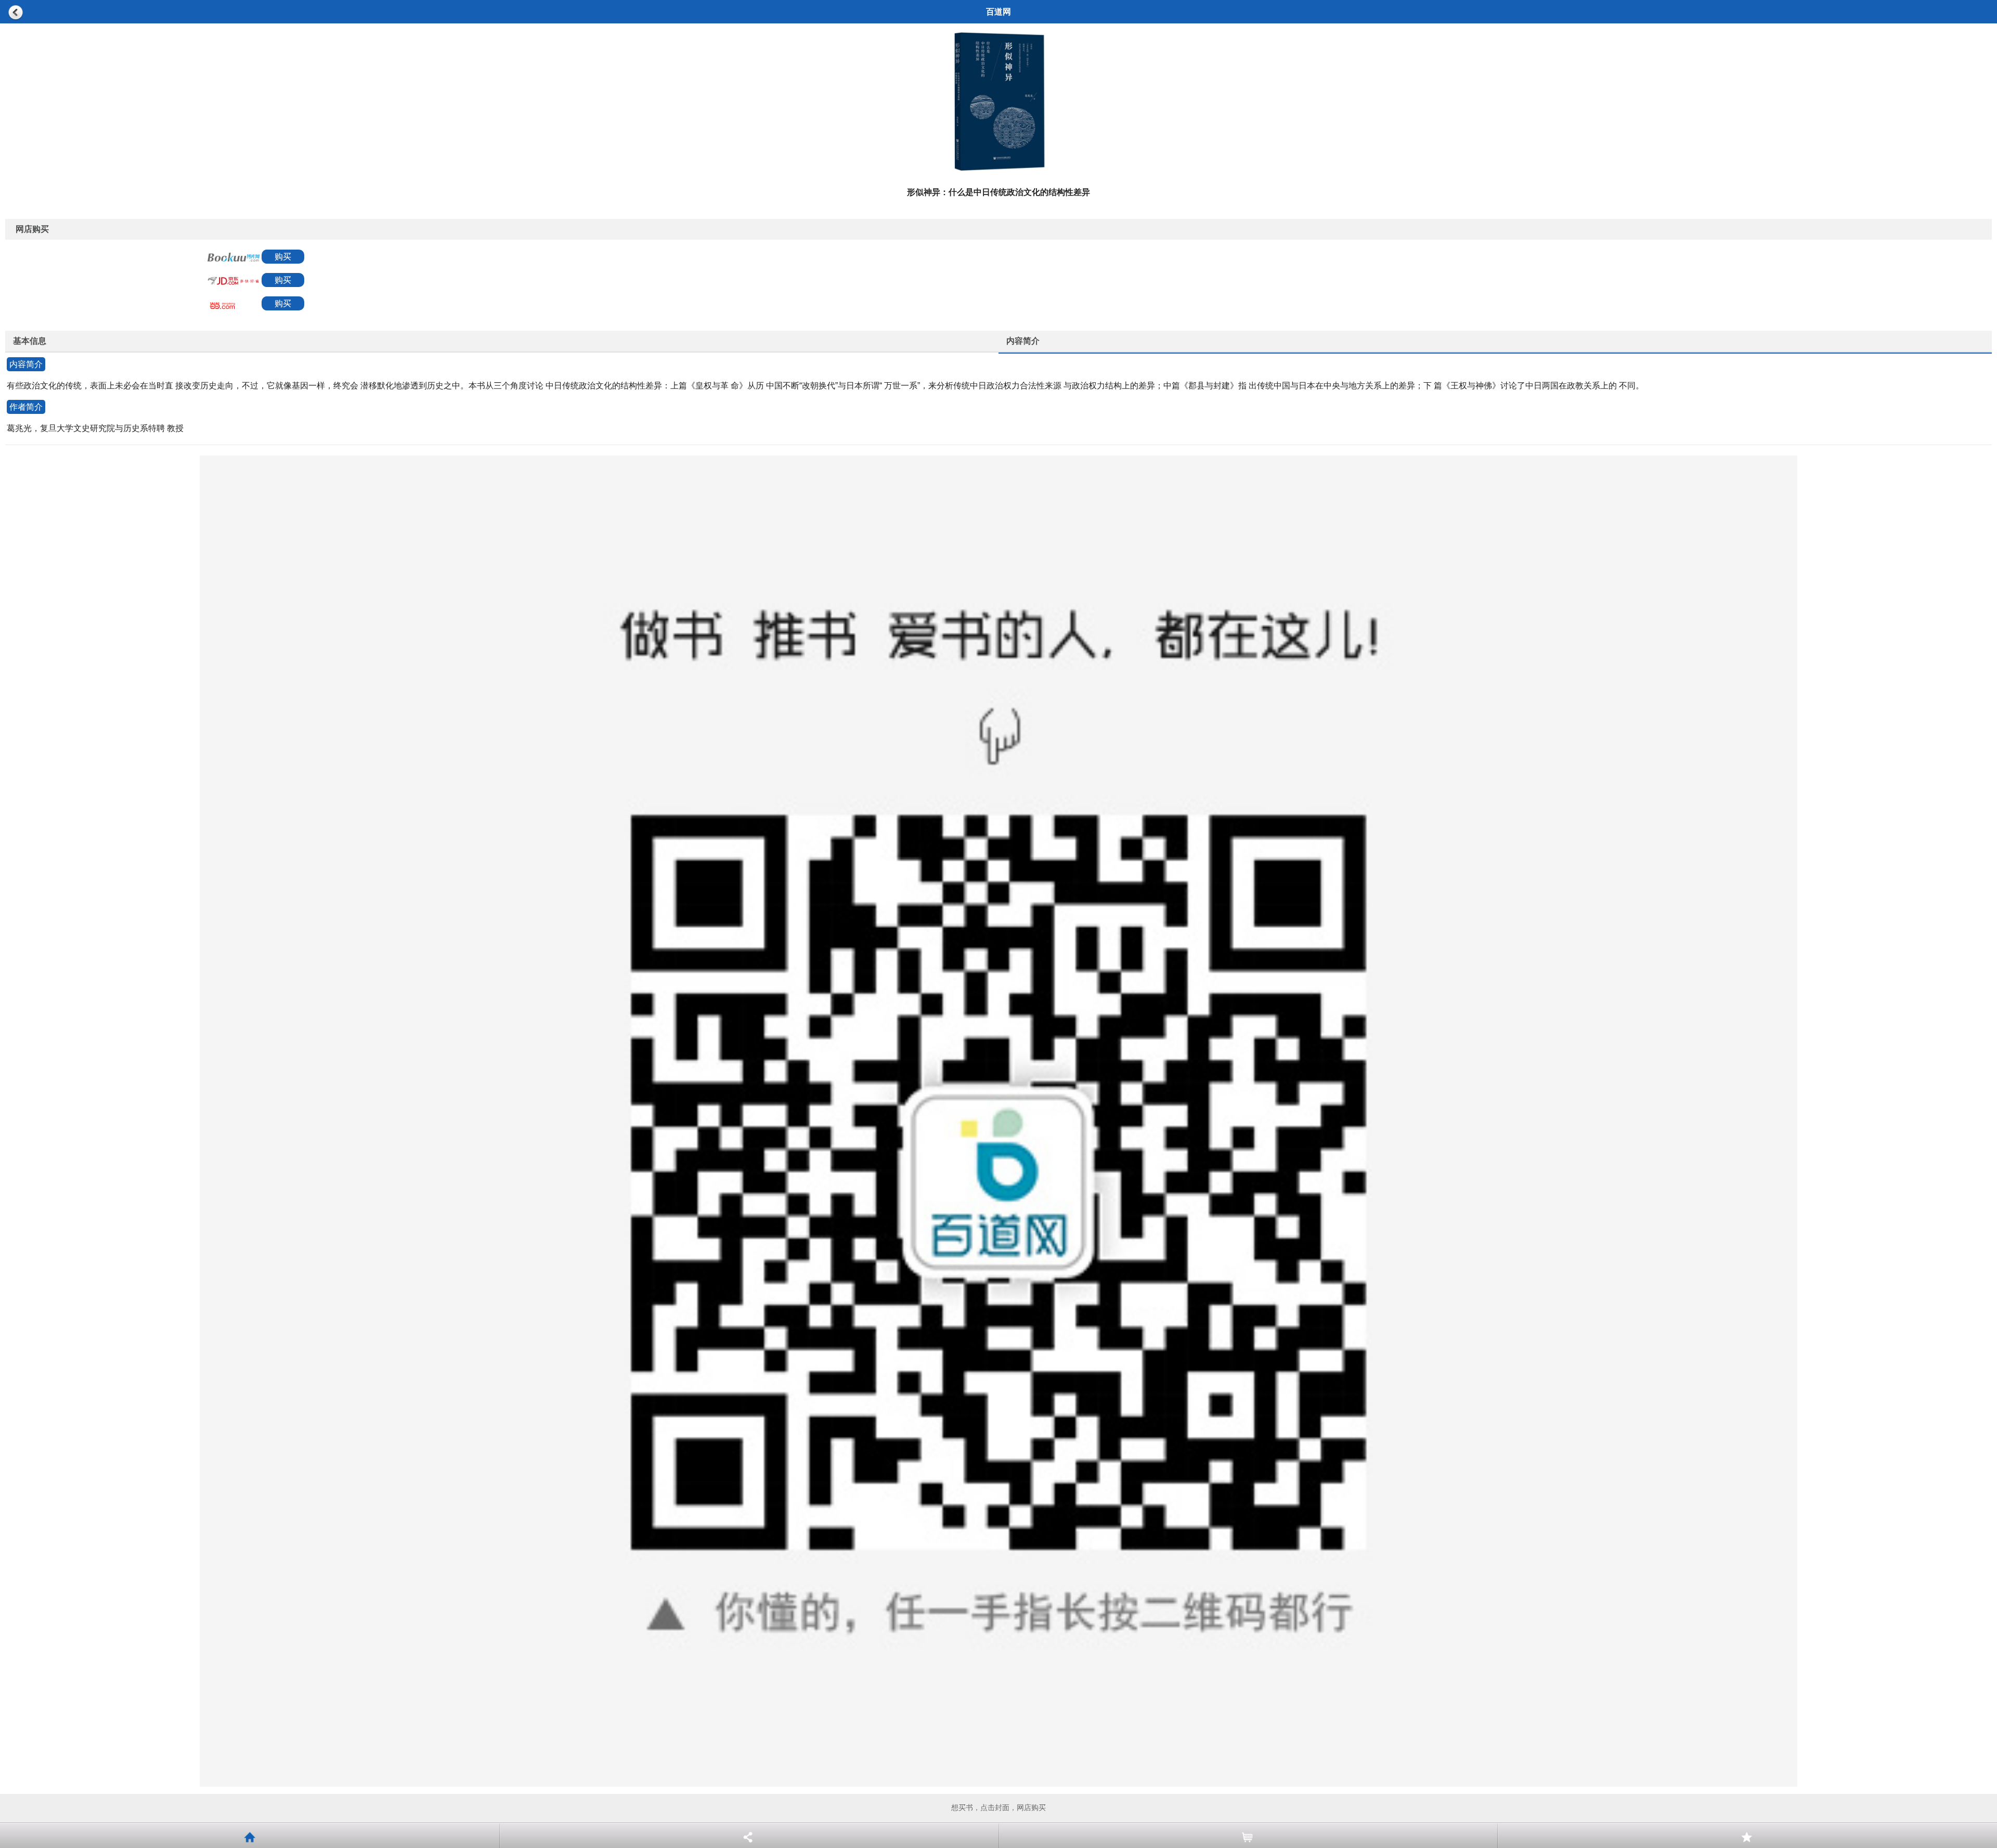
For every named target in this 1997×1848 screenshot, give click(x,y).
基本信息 (30, 341)
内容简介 (1023, 341)
